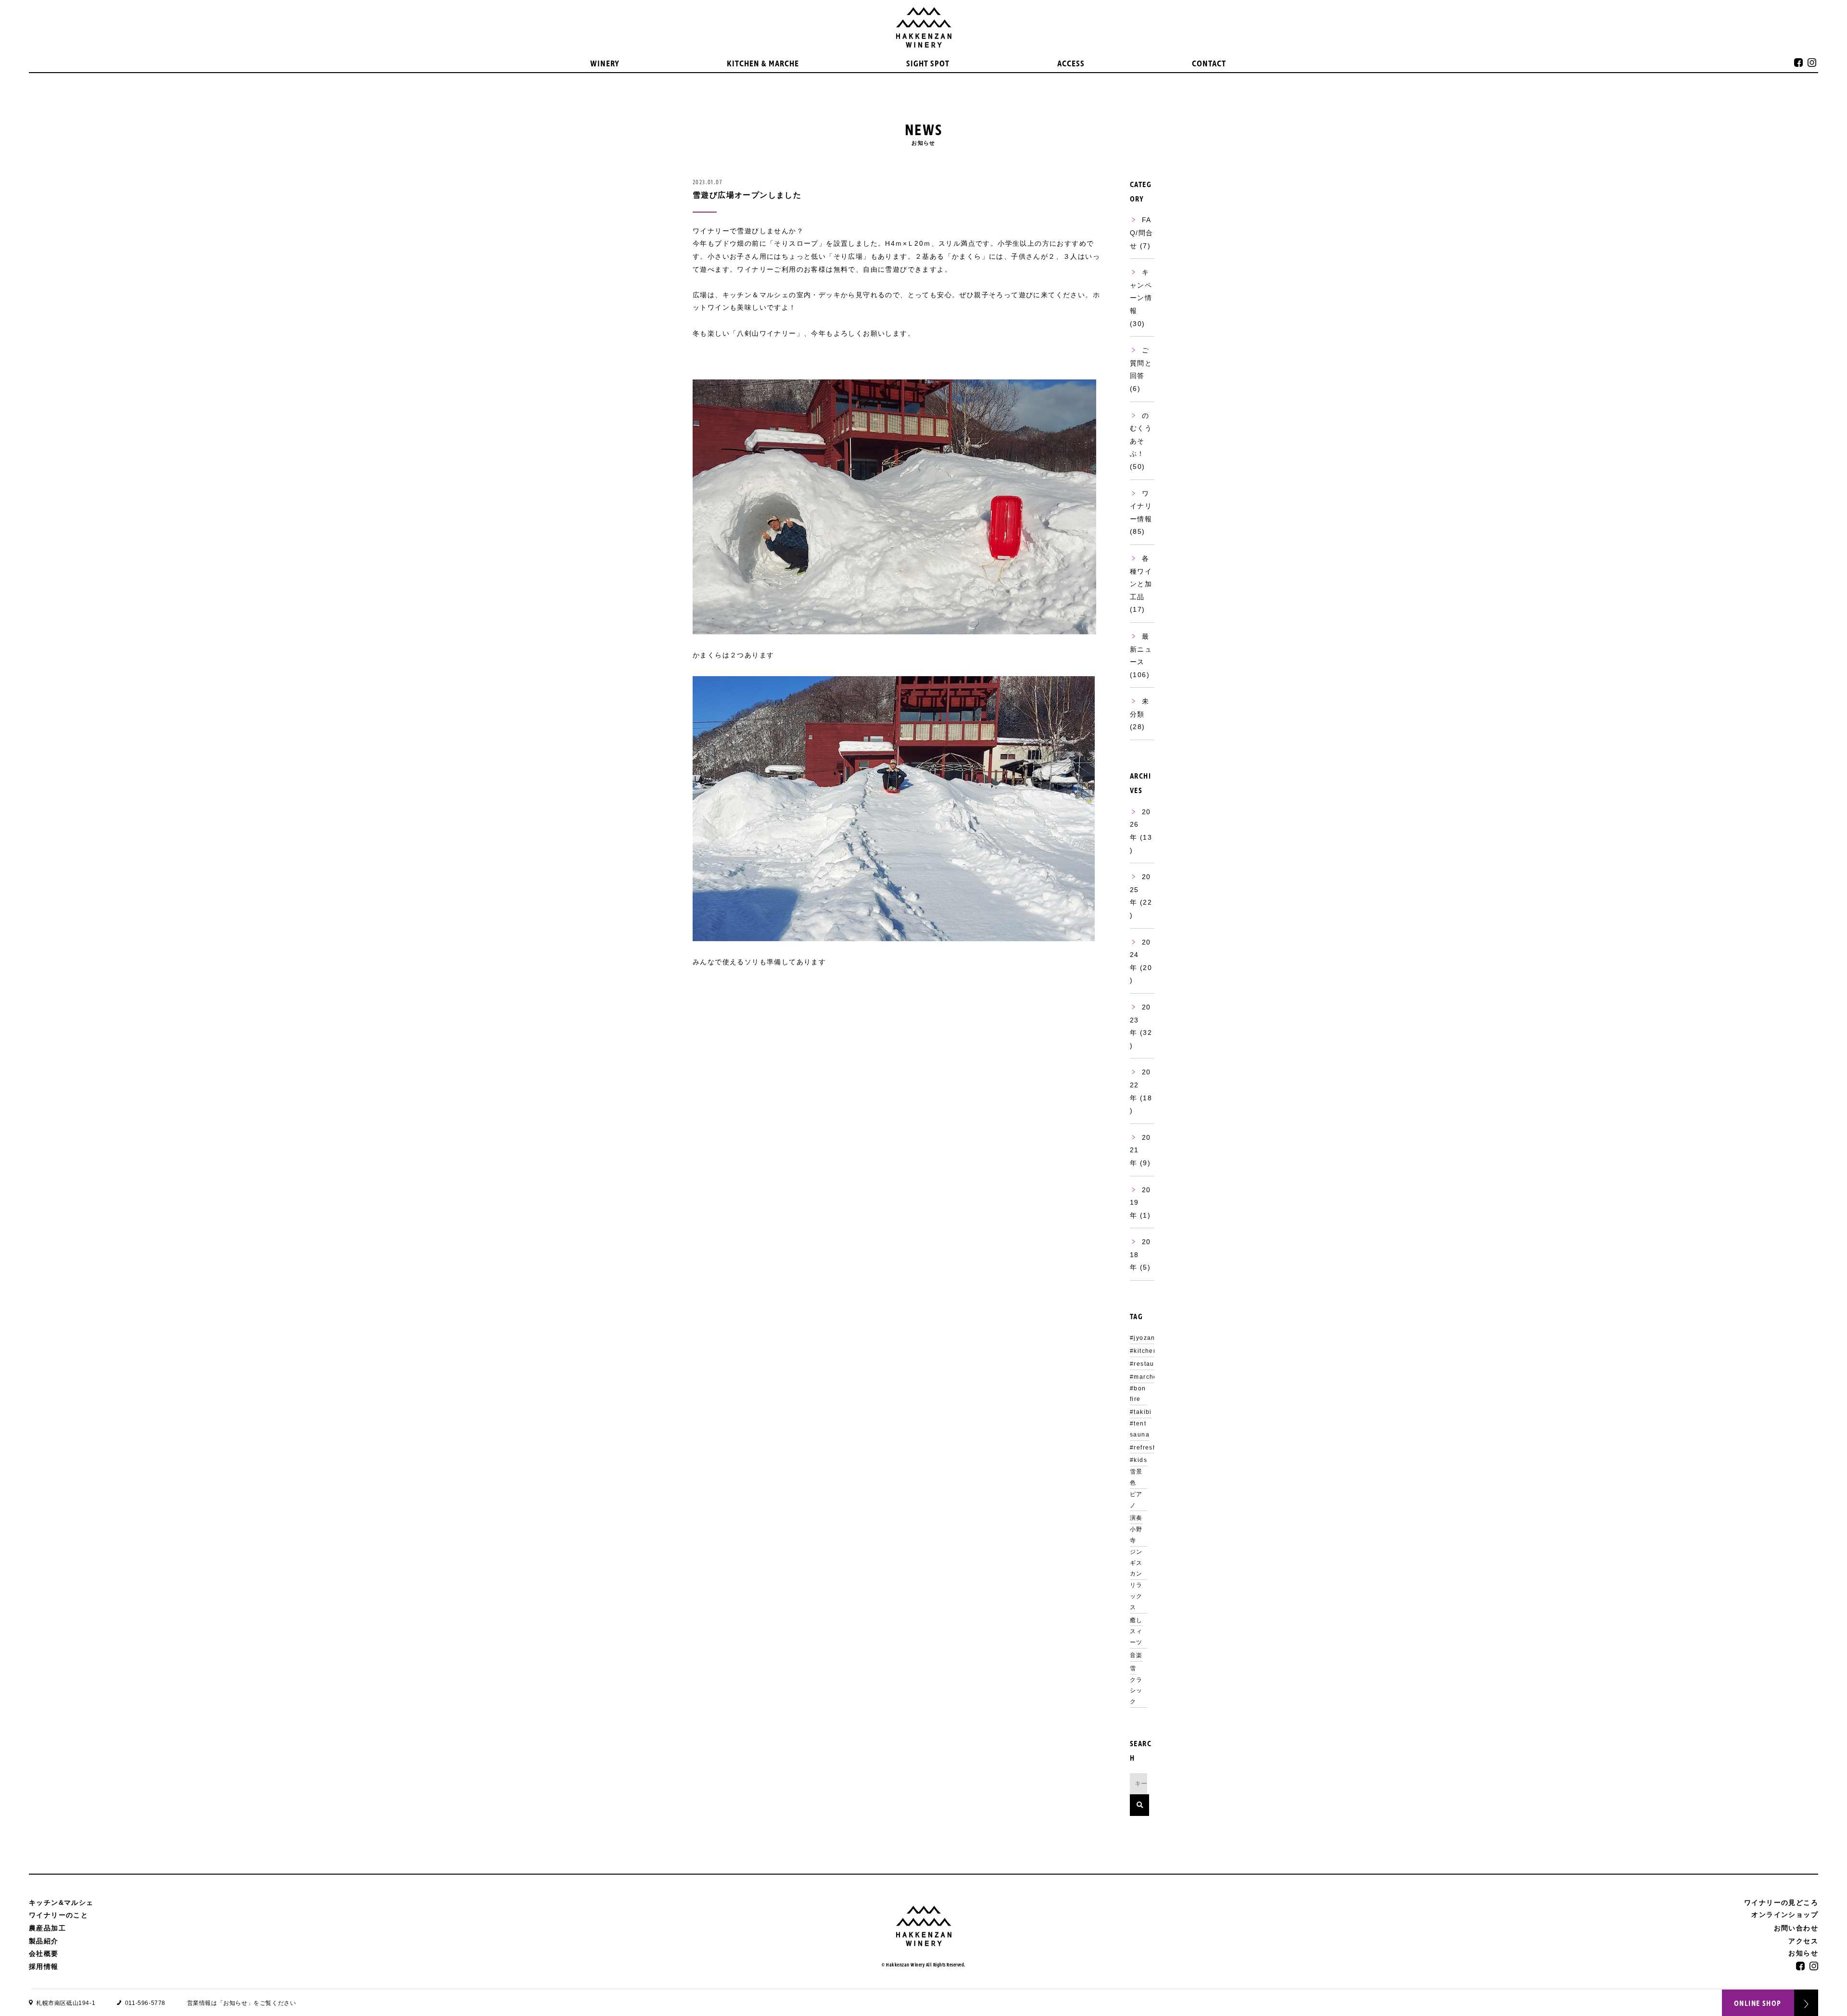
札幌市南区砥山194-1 (66, 2003)
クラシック (1136, 1691)
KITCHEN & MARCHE (763, 64)
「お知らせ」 (236, 2003)
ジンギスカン (1136, 1563)
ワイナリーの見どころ (1781, 1903)
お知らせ (1803, 1953)
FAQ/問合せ (1142, 233)
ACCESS (1071, 64)
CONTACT (1209, 64)
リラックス (1136, 1596)
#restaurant (1148, 1364)
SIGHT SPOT (928, 64)
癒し (1136, 1620)
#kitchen (1144, 1351)
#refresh (1143, 1448)
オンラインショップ (1785, 1915)
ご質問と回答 (1141, 363)
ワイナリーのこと (58, 1915)
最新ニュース (1141, 649)
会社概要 (44, 1953)
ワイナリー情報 (1141, 506)
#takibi (1141, 1412)
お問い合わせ (1796, 1928)
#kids (1139, 1460)
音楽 (1136, 1655)
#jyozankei (1147, 1338)
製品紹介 (44, 1941)
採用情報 (44, 1966)
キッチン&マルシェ (61, 1903)
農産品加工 (47, 1928)
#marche (1144, 1377)
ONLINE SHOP (1758, 2003)
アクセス (1803, 1941)
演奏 (1136, 1518)
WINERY (605, 64)
